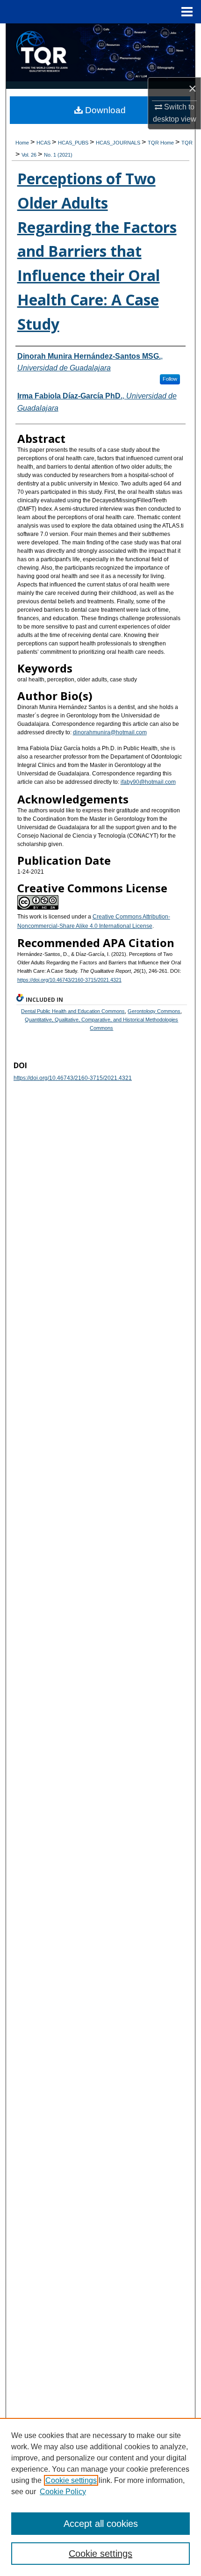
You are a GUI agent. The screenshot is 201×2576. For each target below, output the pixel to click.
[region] (100, 2497)
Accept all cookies (101, 2524)
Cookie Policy (63, 2492)
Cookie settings (71, 2480)
